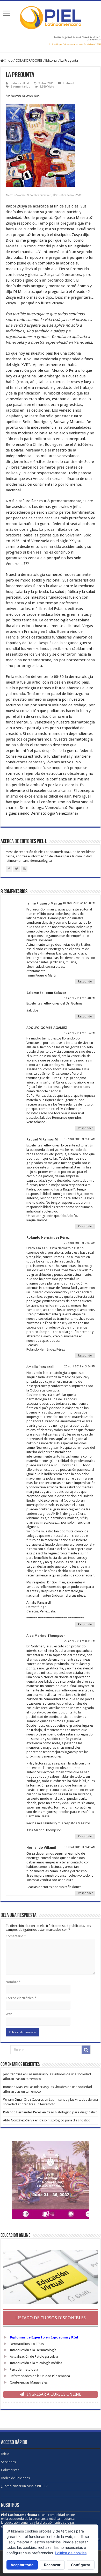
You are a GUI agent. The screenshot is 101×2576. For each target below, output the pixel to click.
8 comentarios (20, 87)
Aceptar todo (22, 2565)
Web (9, 2014)
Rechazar (52, 2565)
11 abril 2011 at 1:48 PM (80, 998)
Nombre (13, 1982)
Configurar (81, 2565)
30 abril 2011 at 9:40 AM (80, 1847)
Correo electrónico (21, 1998)
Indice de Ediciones (15, 2478)
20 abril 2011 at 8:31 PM (80, 1641)
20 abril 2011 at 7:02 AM (80, 1243)
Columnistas (10, 2470)
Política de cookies (71, 2553)
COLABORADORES (29, 60)
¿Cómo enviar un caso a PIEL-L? (24, 2486)
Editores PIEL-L (20, 83)
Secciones (8, 2462)
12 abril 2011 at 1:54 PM (80, 1033)
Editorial (51, 60)
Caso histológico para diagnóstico (72, 2112)
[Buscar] (86, 2050)
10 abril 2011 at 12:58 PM (79, 903)
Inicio (8, 60)
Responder (85, 982)
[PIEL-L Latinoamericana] (51, 17)
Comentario (16, 1936)
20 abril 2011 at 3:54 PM (80, 1366)
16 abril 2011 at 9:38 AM (80, 1139)
